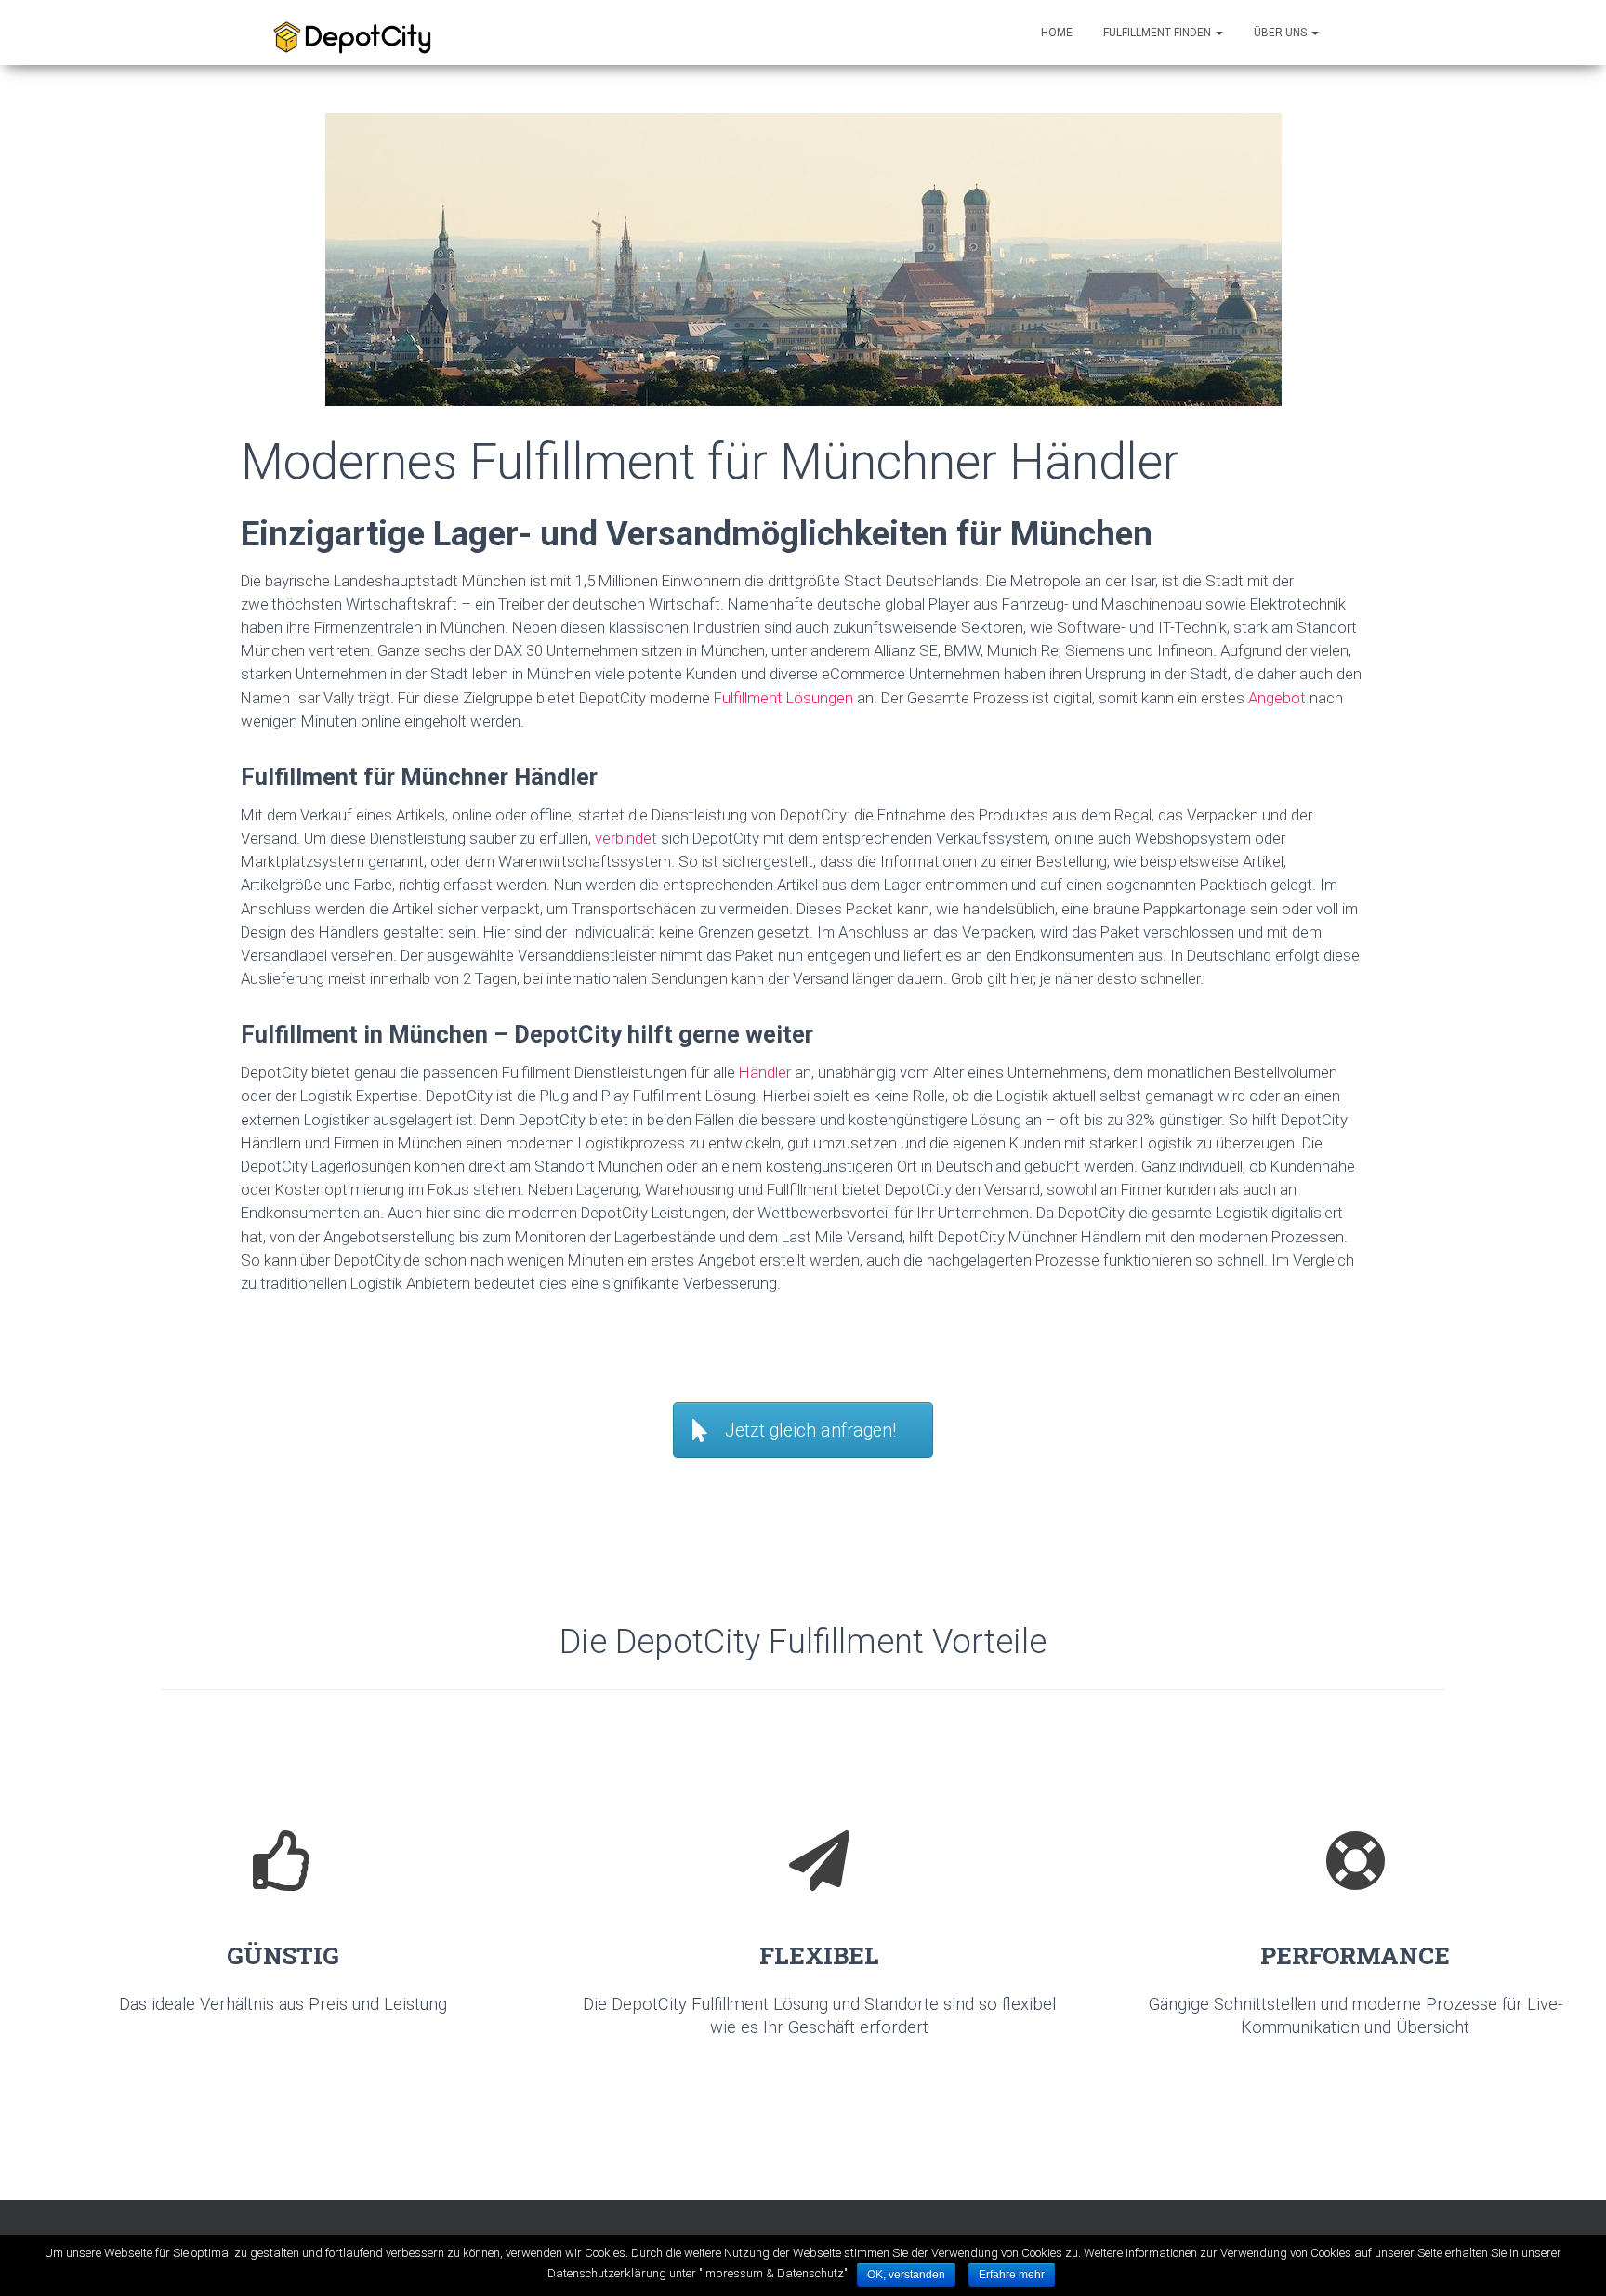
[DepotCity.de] (361, 33)
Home (1057, 33)
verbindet (626, 838)
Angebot (1277, 698)
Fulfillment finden (1158, 33)
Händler (765, 1072)
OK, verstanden (906, 2275)
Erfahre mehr (1012, 2275)
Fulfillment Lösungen (783, 698)
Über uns (1282, 33)
